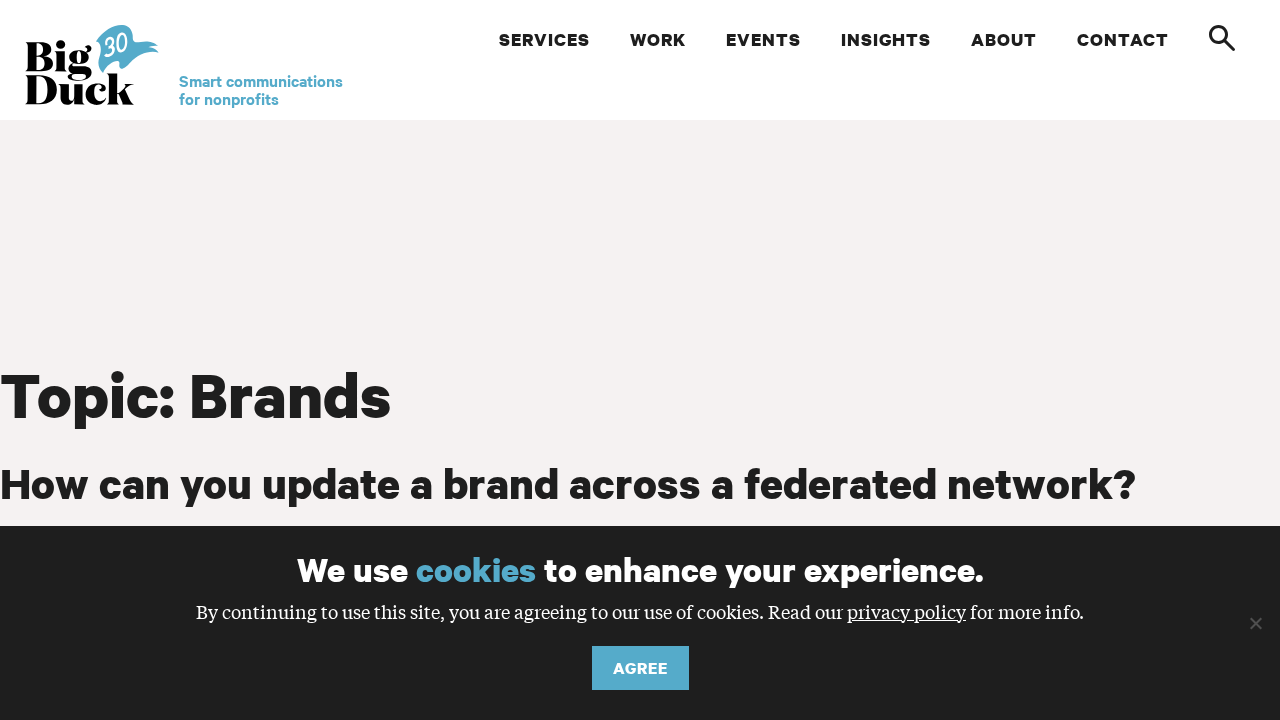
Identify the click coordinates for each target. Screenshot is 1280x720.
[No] (1255, 623)
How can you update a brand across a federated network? (568, 483)
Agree (640, 668)
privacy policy (906, 611)
